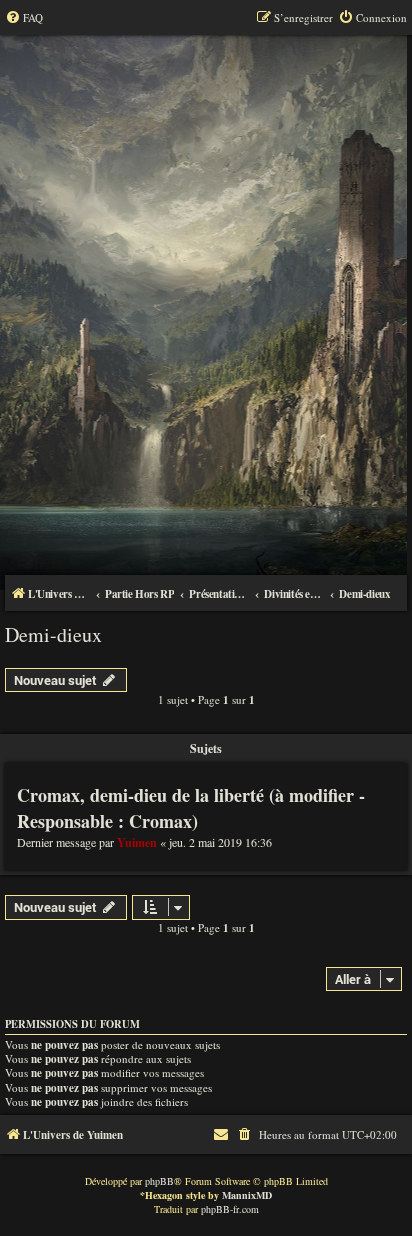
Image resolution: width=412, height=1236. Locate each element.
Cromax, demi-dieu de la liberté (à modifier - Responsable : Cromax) (191, 808)
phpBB (159, 1181)
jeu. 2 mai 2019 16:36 (220, 842)
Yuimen (137, 842)
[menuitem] (24, 18)
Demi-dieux (53, 634)
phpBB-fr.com (230, 1209)
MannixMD (247, 1195)
